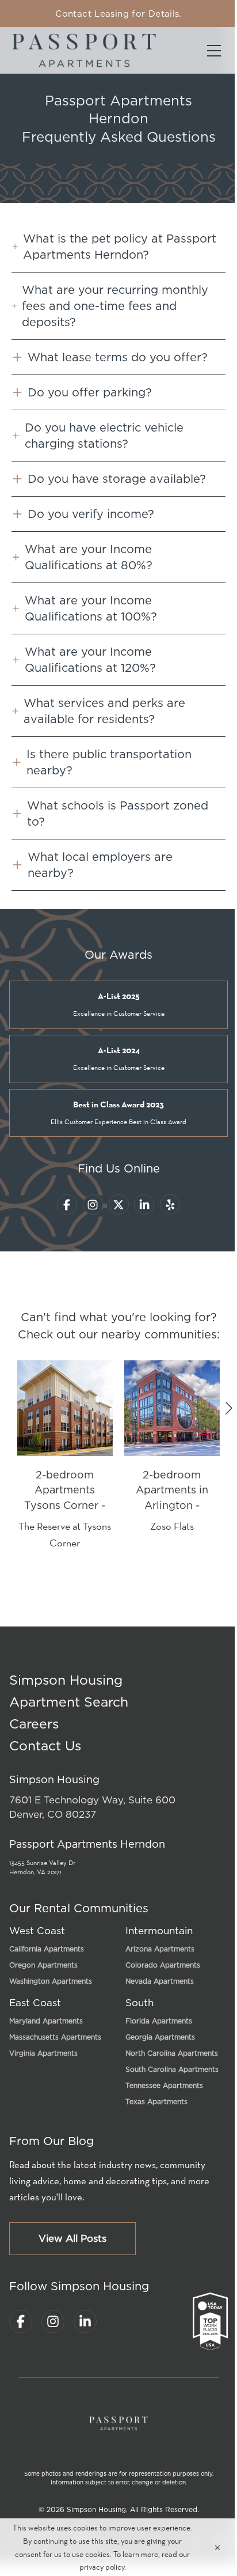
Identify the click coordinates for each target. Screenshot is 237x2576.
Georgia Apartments (160, 2037)
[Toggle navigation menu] (214, 50)
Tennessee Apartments (164, 2085)
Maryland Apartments (46, 2021)
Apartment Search (69, 1702)
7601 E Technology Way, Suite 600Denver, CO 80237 (92, 1807)
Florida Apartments (159, 2021)
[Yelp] (170, 1204)
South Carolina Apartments (172, 2069)
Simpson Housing (66, 1680)
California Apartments (47, 1949)
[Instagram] (93, 1204)
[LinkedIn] (144, 1204)
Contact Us (45, 1745)
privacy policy (102, 2567)
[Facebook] (67, 1204)
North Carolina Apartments (172, 2053)
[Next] (229, 1408)
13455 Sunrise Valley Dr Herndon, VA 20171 (42, 1867)
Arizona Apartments (160, 1949)
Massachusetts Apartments (55, 2037)
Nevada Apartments (160, 1981)
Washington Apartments (51, 1981)
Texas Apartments (156, 2102)
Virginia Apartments (43, 2053)
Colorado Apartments (163, 1965)
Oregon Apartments (43, 1965)
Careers (34, 1724)
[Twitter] (119, 1204)
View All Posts (72, 2238)
